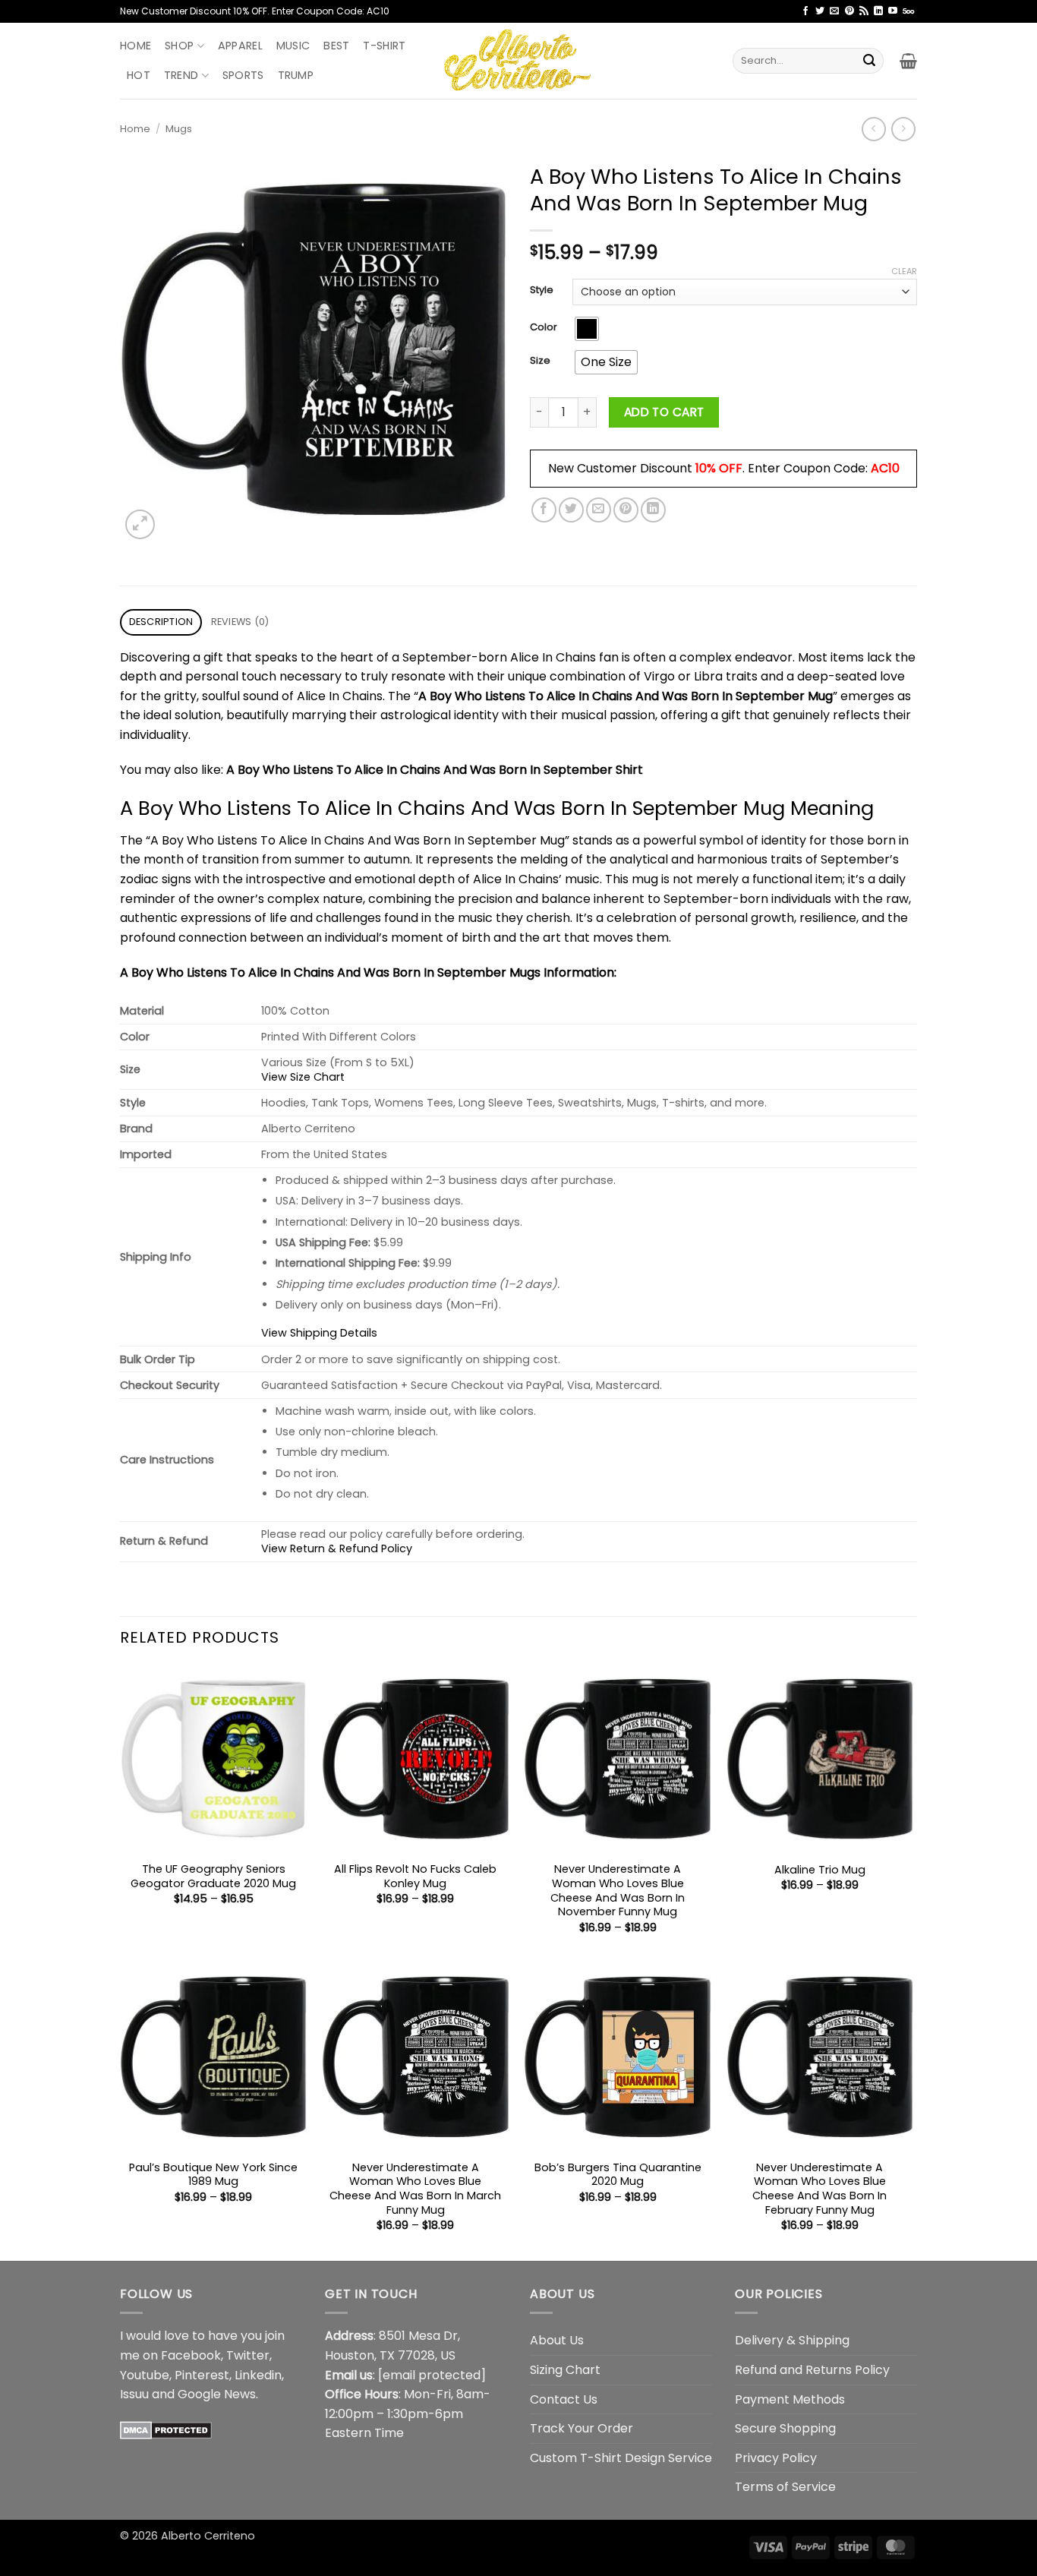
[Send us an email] (834, 11)
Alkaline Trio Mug (820, 1870)
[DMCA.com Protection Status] (166, 2430)
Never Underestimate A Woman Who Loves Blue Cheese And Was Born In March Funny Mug (415, 2189)
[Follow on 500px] (908, 11)
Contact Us (564, 2399)
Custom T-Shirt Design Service (621, 2458)
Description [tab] (161, 622)
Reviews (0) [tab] (240, 622)
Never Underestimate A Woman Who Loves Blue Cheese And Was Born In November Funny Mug (618, 1891)
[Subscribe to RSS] (864, 11)
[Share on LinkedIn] (653, 510)
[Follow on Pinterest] (849, 11)
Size (540, 361)
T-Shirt (384, 46)
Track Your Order (582, 2428)
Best (336, 46)
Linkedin (258, 2375)
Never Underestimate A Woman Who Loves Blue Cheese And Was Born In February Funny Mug (820, 2189)
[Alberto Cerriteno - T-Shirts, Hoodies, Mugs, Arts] (518, 60)
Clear (904, 271)
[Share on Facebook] (544, 510)
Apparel (240, 46)
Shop (179, 46)
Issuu (134, 2394)
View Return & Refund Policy (337, 1548)
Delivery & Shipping (792, 2340)
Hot (139, 75)
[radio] (587, 329)
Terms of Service (785, 2487)
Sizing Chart (565, 2370)
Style (542, 290)
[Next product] (873, 129)
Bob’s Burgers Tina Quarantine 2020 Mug (618, 2175)
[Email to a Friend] (599, 510)
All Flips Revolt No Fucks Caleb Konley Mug (415, 1876)
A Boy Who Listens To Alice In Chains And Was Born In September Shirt (435, 770)
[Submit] (869, 61)
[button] (908, 61)
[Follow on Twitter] (820, 11)
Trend (181, 75)
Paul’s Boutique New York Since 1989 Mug (213, 2175)
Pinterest (202, 2375)
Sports (243, 75)
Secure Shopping (785, 2428)
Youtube (145, 2375)
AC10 (885, 468)
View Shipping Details (319, 1333)
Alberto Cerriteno (208, 2536)
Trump (296, 75)
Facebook (191, 2355)
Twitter (248, 2355)
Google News (217, 2394)
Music (293, 46)
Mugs (179, 129)
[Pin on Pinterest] (626, 510)
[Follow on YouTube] (893, 11)
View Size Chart (303, 1077)
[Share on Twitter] (571, 510)
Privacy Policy (776, 2458)
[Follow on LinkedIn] (878, 11)
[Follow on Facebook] (805, 11)
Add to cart (664, 412)
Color (544, 327)
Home (136, 46)
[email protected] (432, 2375)
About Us (557, 2340)
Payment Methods (790, 2399)
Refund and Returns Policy (812, 2370)
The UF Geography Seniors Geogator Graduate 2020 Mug (213, 1876)
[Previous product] (903, 129)
